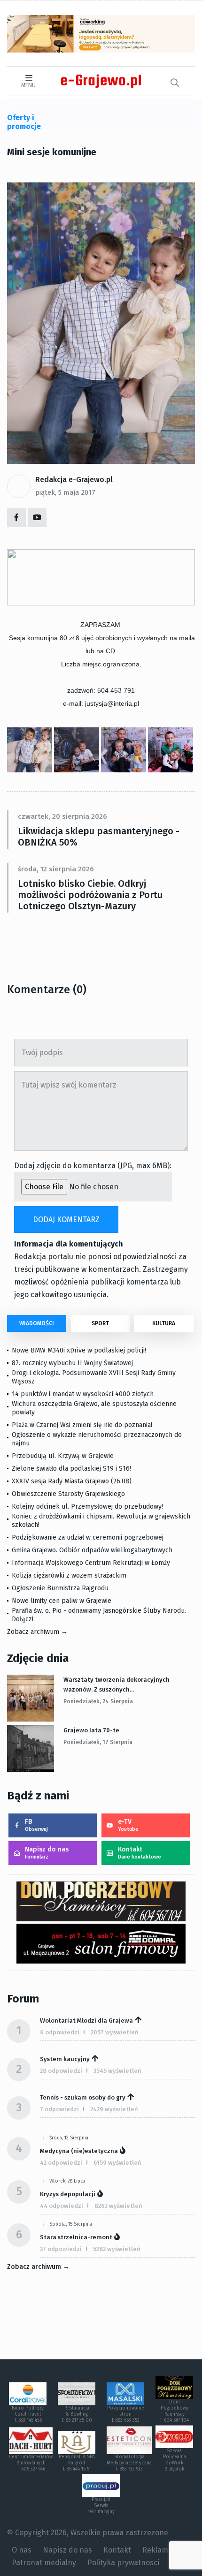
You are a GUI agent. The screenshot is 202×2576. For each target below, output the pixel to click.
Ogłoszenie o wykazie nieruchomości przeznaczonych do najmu (97, 1439)
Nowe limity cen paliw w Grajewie (62, 1601)
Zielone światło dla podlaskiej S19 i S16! (72, 1469)
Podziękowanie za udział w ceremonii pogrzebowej (88, 1537)
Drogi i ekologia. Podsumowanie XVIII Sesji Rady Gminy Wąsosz (94, 1377)
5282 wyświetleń (117, 2249)
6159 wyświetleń (117, 2163)
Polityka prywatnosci (123, 2563)
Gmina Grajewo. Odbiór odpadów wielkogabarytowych (92, 1550)
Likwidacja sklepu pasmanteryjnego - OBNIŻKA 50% (99, 837)
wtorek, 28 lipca (67, 2181)
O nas (22, 2550)
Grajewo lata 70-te (91, 1730)
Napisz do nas (47, 1853)
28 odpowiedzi (61, 2071)
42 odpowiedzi (61, 2163)
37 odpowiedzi (61, 2249)
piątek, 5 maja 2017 (65, 492)
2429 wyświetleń (114, 2109)
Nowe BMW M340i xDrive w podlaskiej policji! (79, 1350)
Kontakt (140, 1853)
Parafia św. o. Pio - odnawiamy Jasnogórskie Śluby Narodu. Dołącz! (99, 1615)
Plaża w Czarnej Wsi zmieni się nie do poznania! (82, 1425)
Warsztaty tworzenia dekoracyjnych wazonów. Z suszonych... (117, 1685)
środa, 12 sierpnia (69, 2138)
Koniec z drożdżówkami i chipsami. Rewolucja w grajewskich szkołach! (101, 1521)
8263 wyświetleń (118, 2206)
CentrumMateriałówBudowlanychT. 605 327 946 (31, 2463)
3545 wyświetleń (117, 2071)
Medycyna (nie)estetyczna (79, 2151)
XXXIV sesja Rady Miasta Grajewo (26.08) (72, 1481)
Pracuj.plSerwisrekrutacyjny (101, 2506)
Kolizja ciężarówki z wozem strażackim (69, 1575)
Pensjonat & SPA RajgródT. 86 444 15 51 (77, 2463)
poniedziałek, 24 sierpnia (98, 1701)
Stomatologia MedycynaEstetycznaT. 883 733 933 (129, 2463)
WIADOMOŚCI (37, 1323)
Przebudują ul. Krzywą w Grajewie (63, 1456)
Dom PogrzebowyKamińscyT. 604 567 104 (174, 2411)
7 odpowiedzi (59, 2109)
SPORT (100, 1323)
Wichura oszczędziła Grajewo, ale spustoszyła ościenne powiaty (94, 1408)
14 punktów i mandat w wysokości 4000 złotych (83, 1394)
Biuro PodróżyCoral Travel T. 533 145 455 (28, 2414)
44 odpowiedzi (62, 2206)
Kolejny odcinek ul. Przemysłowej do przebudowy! (87, 1507)
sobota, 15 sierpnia (71, 2224)
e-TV (128, 1825)
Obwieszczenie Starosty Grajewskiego (68, 1494)
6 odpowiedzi (60, 2032)
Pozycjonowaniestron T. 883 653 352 (126, 2414)
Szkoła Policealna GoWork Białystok (175, 2460)
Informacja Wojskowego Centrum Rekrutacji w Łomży (91, 1563)
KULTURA (164, 1323)
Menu (28, 85)
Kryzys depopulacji (68, 2194)
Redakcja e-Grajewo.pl (74, 480)
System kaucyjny (65, 2059)
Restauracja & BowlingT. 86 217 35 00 (77, 2414)
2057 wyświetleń (115, 2032)
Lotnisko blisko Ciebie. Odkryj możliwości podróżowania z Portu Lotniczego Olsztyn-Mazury (90, 895)
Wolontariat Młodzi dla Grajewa (86, 2021)
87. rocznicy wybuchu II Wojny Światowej (72, 1363)
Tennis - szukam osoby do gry (83, 2097)
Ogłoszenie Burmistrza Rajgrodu (60, 1588)
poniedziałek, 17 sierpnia (98, 1742)
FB (36, 1825)
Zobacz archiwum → (37, 1632)
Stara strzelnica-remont (76, 2237)
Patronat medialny (44, 2563)
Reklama (157, 2550)
